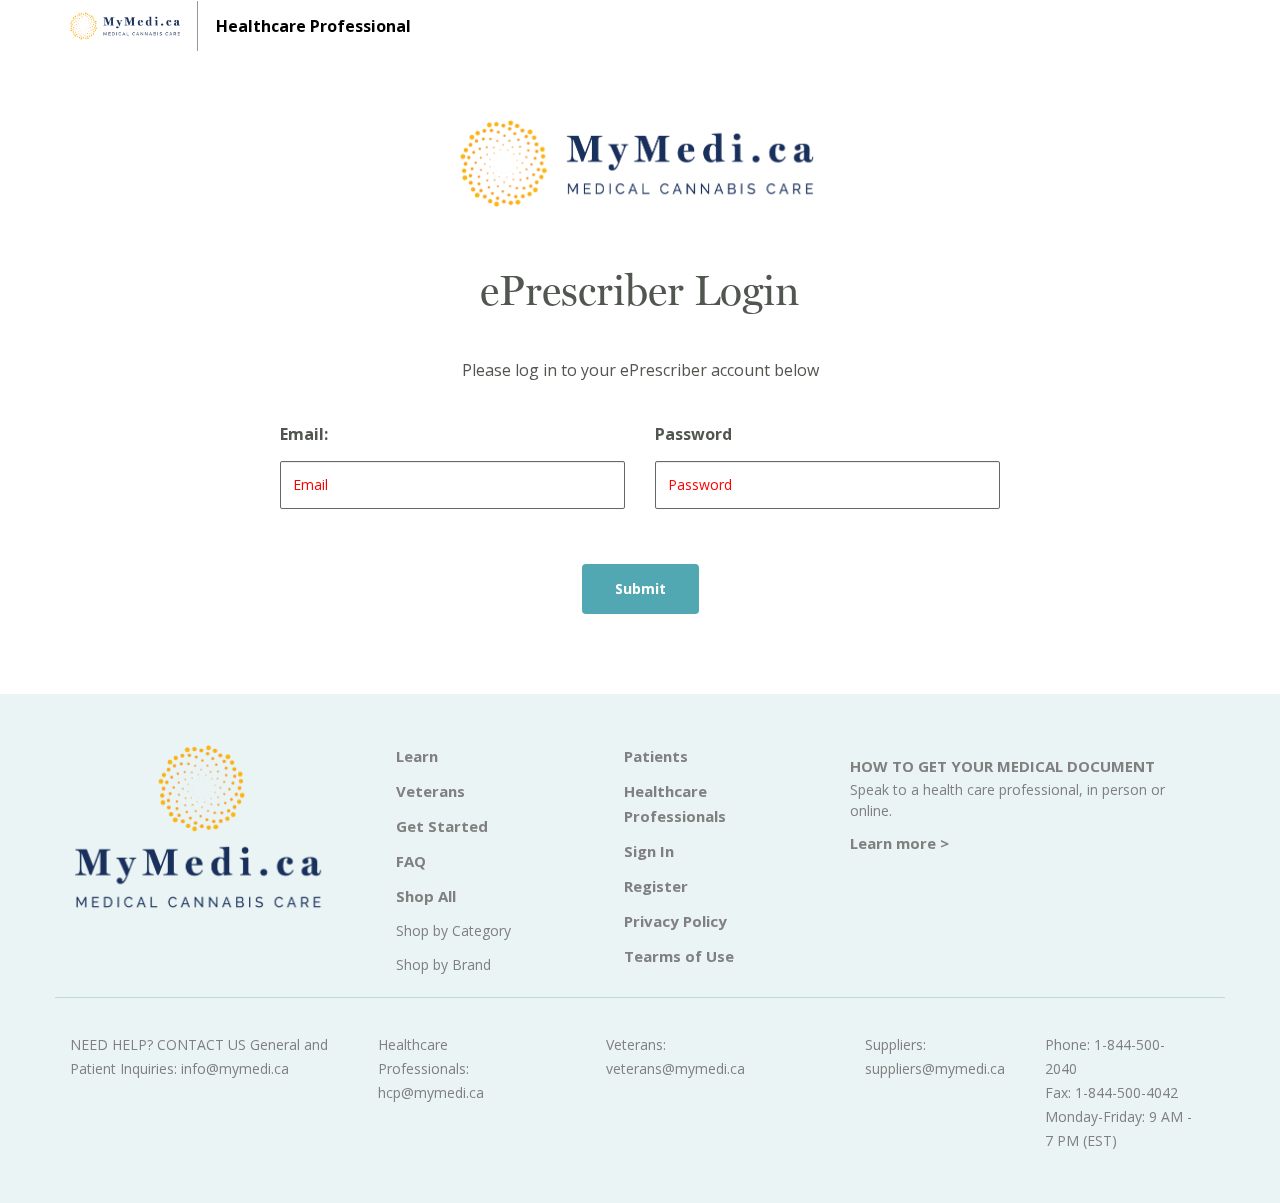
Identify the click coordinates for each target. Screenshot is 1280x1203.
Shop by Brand (443, 964)
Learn (417, 756)
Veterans (430, 791)
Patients (656, 756)
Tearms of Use (679, 956)
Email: (304, 434)
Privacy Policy (675, 921)
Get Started (442, 826)
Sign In (649, 851)
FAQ (411, 861)
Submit (640, 588)
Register (656, 886)
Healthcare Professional (313, 26)
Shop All (426, 896)
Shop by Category (453, 930)
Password (693, 434)
